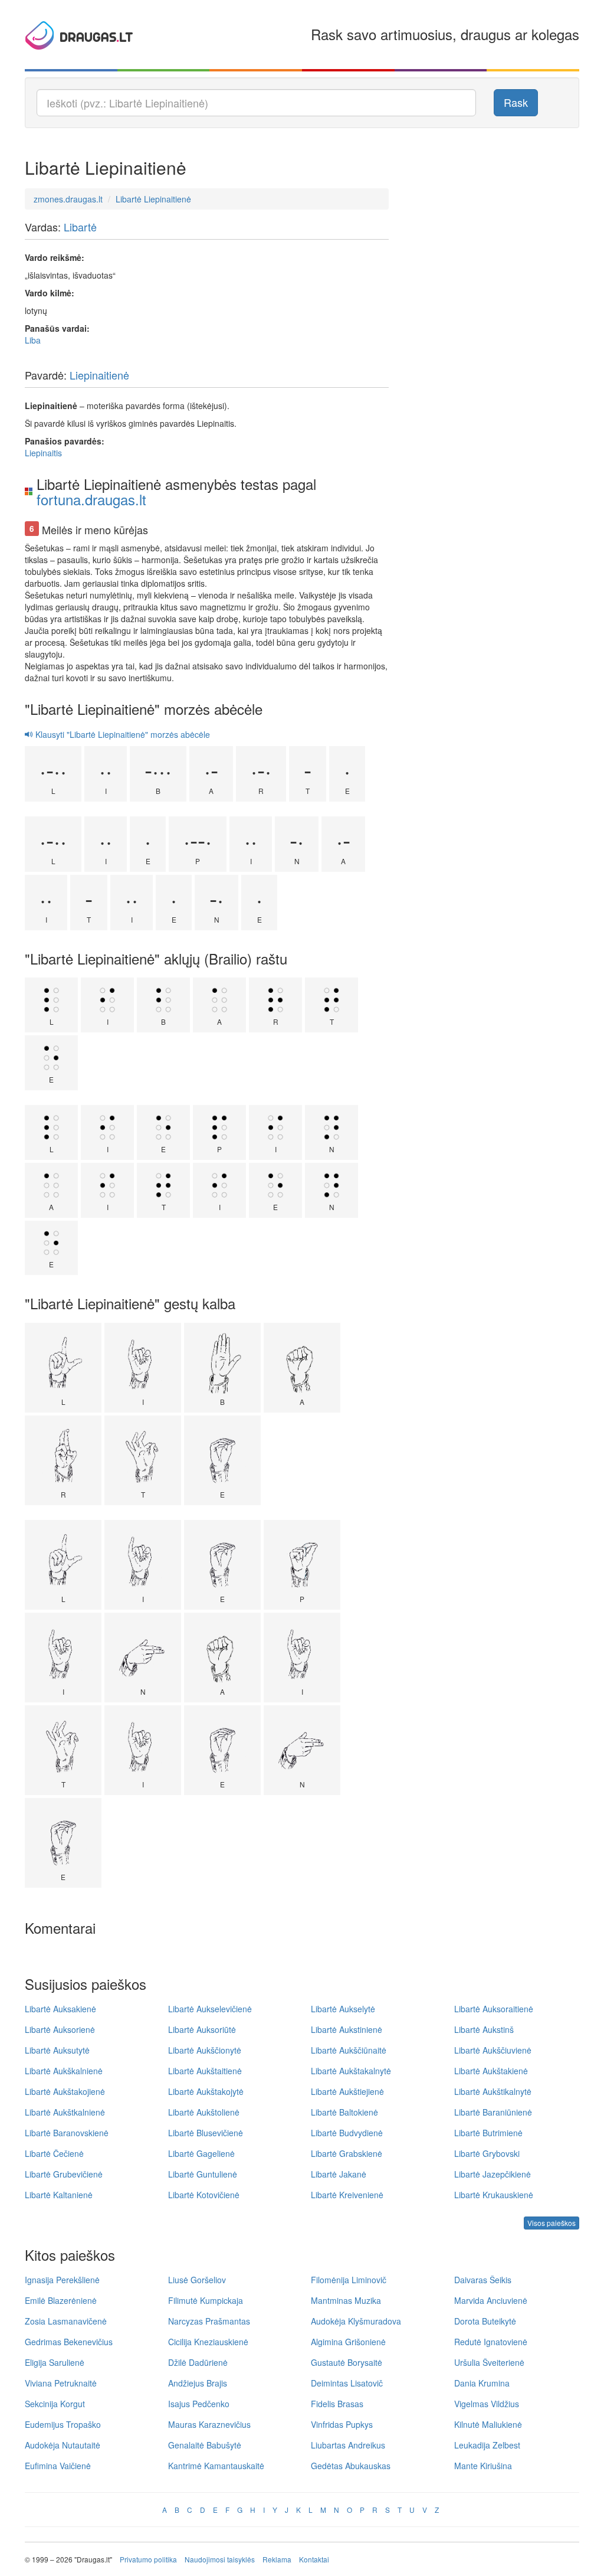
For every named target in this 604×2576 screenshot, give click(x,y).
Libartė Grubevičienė (64, 2174)
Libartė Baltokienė (344, 2112)
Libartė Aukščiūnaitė (349, 2050)
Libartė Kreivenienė (347, 2195)
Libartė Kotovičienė (204, 2195)
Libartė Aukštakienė (491, 2071)
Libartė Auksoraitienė (494, 2009)
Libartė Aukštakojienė (65, 2091)
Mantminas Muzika (346, 2300)
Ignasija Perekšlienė (62, 2280)
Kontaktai (314, 2559)
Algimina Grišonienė (348, 2342)
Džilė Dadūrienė (198, 2362)
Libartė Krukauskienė (494, 2195)
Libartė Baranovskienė (67, 2133)
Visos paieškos (552, 2223)
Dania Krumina (482, 2383)
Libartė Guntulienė (203, 2174)
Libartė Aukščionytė (205, 2050)
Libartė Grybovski (487, 2153)
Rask (516, 102)
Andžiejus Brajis (198, 2383)
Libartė (80, 227)
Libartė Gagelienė (201, 2153)
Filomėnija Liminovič (349, 2280)
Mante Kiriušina (483, 2466)
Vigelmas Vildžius (487, 2404)
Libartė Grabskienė (347, 2153)
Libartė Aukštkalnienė (65, 2112)
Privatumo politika (148, 2559)
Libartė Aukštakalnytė (351, 2071)
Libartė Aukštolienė (204, 2112)
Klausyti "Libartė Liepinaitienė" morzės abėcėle (122, 734)
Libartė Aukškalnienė (64, 2071)
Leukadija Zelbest (487, 2445)
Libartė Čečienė (54, 2153)
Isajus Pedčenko (199, 2404)
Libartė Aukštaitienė (205, 2071)
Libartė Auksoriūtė (202, 2029)
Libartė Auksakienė (60, 2009)
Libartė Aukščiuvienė (493, 2050)
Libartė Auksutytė (57, 2050)
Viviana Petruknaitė (61, 2383)
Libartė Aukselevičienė (210, 2009)
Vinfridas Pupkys (342, 2424)
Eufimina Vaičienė (58, 2466)
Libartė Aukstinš (484, 2029)
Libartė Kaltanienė (59, 2195)
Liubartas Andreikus (348, 2445)
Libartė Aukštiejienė (347, 2091)
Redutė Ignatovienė (491, 2342)
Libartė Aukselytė (343, 2009)
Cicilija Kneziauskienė (208, 2342)
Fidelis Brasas (337, 2404)
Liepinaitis (43, 453)
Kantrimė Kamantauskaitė (216, 2466)
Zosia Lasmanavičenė (66, 2321)
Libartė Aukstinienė (347, 2029)
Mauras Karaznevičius (209, 2424)
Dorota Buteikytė (485, 2321)
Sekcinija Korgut (55, 2404)
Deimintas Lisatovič (347, 2383)
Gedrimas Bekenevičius (69, 2342)
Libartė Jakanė (339, 2174)
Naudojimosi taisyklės (220, 2559)
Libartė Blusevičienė (206, 2133)
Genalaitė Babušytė (205, 2445)
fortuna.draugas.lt (91, 499)
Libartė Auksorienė (60, 2029)
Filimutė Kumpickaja (206, 2300)
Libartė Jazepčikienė (493, 2174)
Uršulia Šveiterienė (489, 2362)
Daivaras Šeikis (483, 2280)
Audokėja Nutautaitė (63, 2445)
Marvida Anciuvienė (491, 2300)
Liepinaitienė (99, 375)
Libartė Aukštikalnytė (493, 2091)
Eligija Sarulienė (55, 2362)
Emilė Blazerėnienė (61, 2300)
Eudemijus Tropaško (63, 2424)
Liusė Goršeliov (197, 2280)
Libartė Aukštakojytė (206, 2091)
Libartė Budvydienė (347, 2133)
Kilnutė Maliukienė (488, 2424)
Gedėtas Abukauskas (351, 2466)
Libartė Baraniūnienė (493, 2112)
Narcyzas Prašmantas (209, 2321)
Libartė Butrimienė (488, 2133)
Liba (33, 340)
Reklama (277, 2559)
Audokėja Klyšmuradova (356, 2321)
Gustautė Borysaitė (347, 2362)
